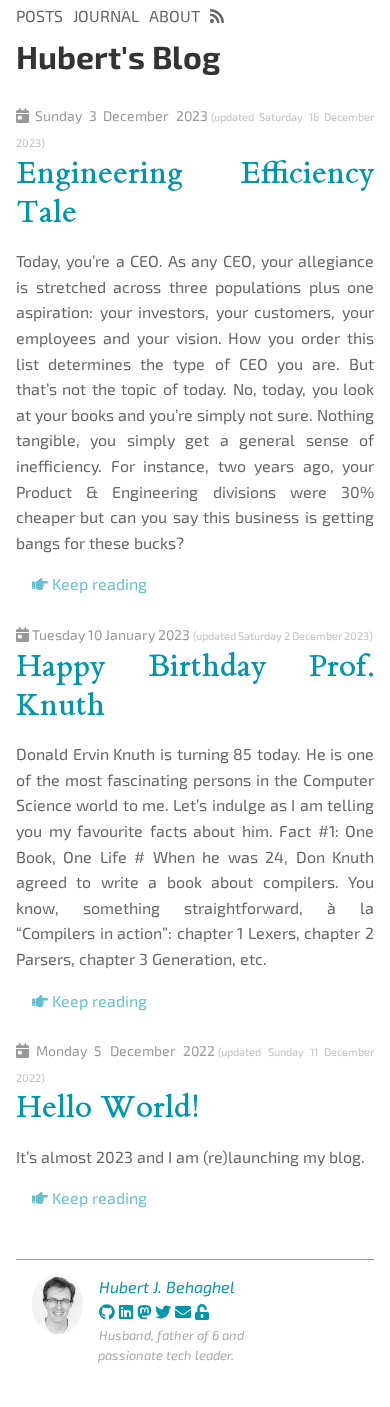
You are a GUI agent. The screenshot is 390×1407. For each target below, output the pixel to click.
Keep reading (97, 583)
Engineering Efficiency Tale (195, 192)
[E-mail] (183, 1311)
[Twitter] (163, 1311)
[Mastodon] (144, 1311)
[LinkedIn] (126, 1311)
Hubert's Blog (118, 56)
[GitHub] (107, 1311)
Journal (106, 15)
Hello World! (108, 1107)
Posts (39, 15)
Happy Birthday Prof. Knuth (195, 685)
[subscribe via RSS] (217, 15)
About (174, 15)
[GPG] (202, 1311)
